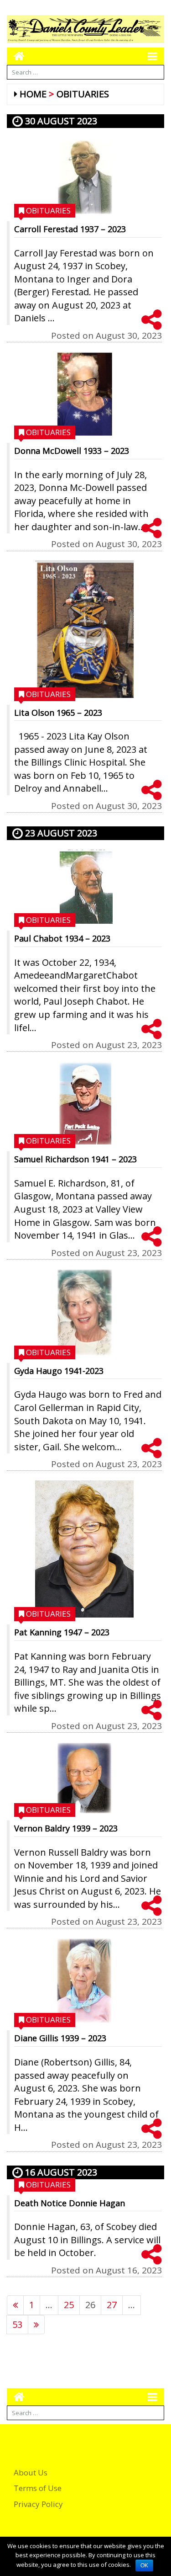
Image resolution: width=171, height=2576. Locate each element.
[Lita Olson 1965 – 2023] (84, 629)
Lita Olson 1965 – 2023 (58, 713)
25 (69, 2305)
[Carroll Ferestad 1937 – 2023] (84, 176)
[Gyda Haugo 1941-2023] (84, 1313)
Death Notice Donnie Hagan (70, 2203)
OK (144, 2565)
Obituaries (83, 94)
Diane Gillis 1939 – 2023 (60, 2038)
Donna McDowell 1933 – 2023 (72, 451)
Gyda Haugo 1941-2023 (59, 1371)
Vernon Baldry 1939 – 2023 (66, 1828)
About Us (31, 2472)
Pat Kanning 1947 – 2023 (62, 1632)
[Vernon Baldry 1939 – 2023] (84, 1778)
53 (17, 2324)
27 (112, 2305)
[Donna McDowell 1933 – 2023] (84, 394)
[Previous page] (15, 2305)
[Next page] (36, 2325)
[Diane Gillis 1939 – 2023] (84, 1981)
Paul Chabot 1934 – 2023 (62, 938)
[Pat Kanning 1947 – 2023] (84, 1549)
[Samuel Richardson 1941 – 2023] (84, 1103)
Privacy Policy (38, 2504)
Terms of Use (38, 2488)
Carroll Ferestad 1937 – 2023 (70, 229)
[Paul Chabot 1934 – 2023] (84, 887)
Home (33, 94)
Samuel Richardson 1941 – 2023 (75, 1159)
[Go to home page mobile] (16, 56)
